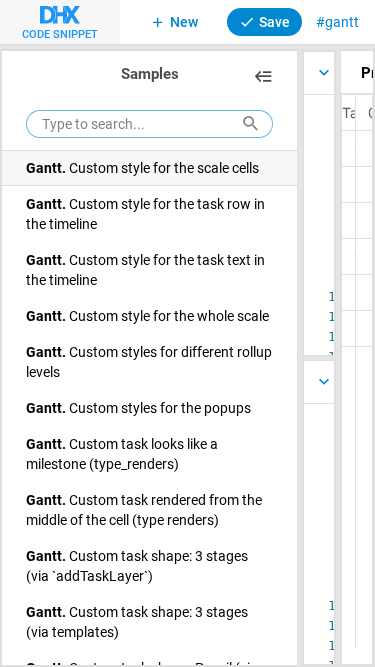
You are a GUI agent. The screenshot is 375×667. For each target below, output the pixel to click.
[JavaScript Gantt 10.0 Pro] (319, 73)
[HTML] (319, 382)
